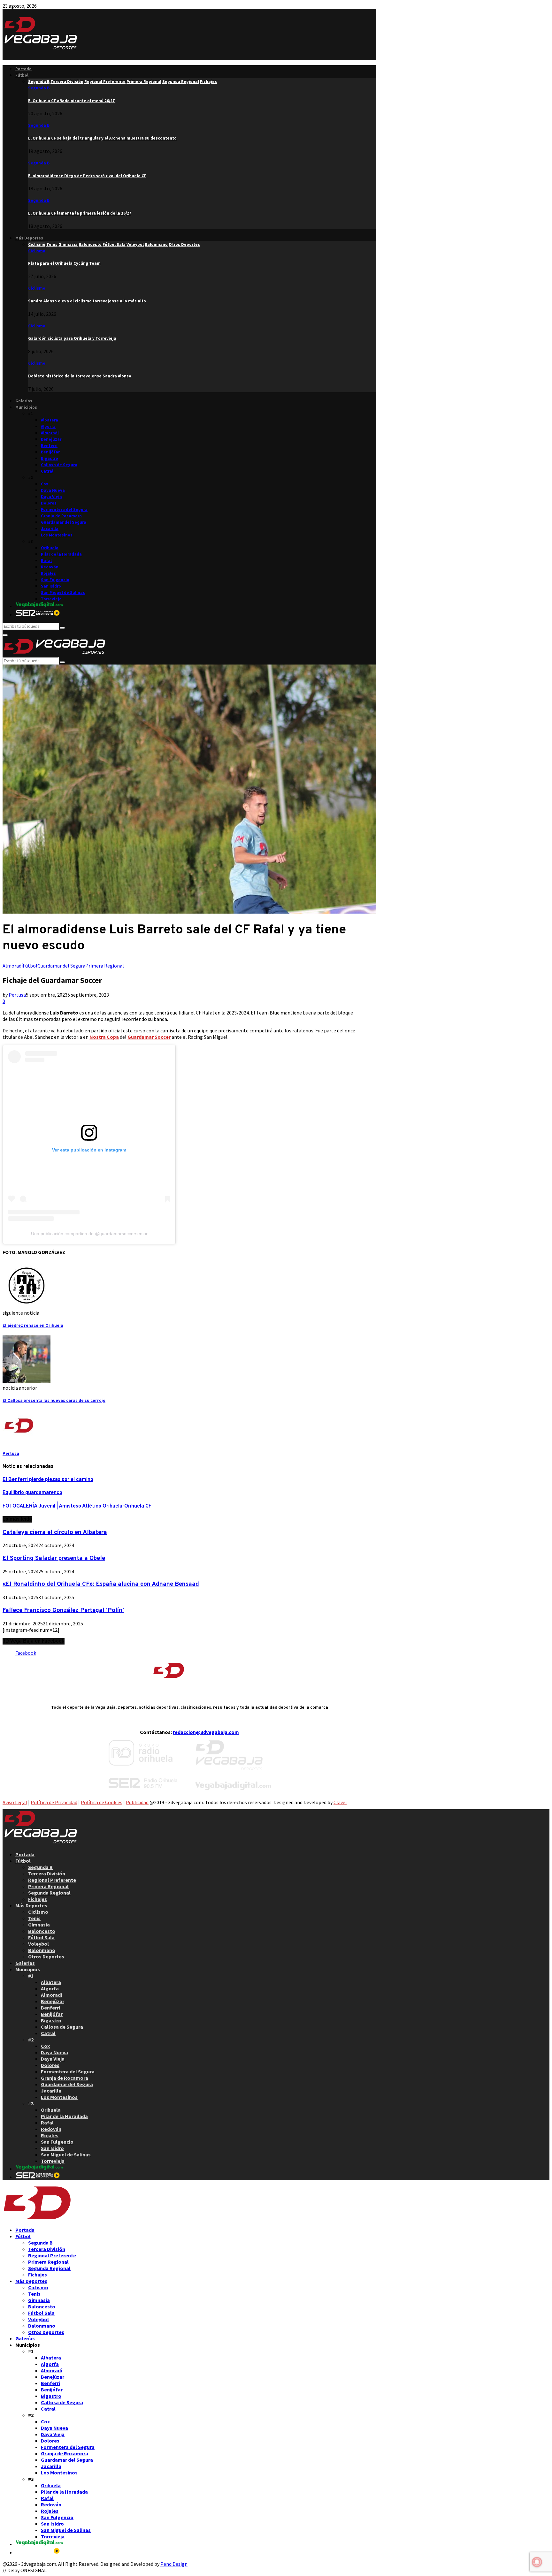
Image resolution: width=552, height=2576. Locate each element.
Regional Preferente (52, 1880)
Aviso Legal (15, 1802)
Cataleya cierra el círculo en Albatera (55, 1532)
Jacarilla (50, 529)
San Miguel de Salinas (63, 593)
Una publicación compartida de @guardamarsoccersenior (89, 1234)
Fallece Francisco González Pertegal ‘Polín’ (63, 1610)
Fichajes (38, 1899)
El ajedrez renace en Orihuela (33, 1326)
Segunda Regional (49, 1893)
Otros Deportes (46, 1957)
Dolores (49, 503)
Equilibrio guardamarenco (32, 1493)
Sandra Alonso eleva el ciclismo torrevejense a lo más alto (87, 301)
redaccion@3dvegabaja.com (206, 1732)
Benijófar (50, 452)
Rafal (46, 561)
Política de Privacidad (54, 1802)
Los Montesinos (57, 535)
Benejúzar (51, 439)
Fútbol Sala (41, 1937)
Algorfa (48, 426)
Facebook (26, 1653)
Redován (50, 567)
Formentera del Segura (64, 509)
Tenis (34, 1918)
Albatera (50, 420)
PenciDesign (174, 2564)
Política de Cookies (102, 1802)
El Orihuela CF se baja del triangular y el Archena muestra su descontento (102, 138)
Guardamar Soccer (149, 1037)
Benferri (49, 446)
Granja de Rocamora (61, 516)
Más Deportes (29, 238)
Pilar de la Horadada (61, 554)
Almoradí (50, 433)
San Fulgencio (55, 580)
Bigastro (50, 458)
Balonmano (42, 1950)
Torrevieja (51, 599)
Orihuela (50, 548)
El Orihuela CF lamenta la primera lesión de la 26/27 (80, 213)
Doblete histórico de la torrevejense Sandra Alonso (80, 376)
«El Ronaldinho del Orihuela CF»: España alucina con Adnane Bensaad (101, 1584)
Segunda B (39, 88)
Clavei (340, 1802)
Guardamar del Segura (64, 522)
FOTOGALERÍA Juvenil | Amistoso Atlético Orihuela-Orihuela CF (77, 1506)
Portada (23, 69)
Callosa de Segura (59, 465)
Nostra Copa (104, 1037)
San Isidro (51, 586)
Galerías (24, 401)
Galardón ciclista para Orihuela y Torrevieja (72, 338)
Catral (47, 471)
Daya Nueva (53, 490)
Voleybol (38, 1944)
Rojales (48, 573)
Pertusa (17, 995)
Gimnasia (39, 1925)
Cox (45, 484)
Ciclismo (37, 251)
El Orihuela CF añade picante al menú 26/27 (71, 101)
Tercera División (47, 1873)
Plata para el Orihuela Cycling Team (64, 263)
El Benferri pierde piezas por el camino (48, 1480)
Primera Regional (105, 966)
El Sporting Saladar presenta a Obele (54, 1558)
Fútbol (22, 75)
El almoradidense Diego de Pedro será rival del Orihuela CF (87, 176)
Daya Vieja (51, 497)
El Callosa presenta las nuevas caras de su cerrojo (54, 1401)
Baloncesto (42, 1931)
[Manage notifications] (537, 2562)
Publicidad (137, 1802)
